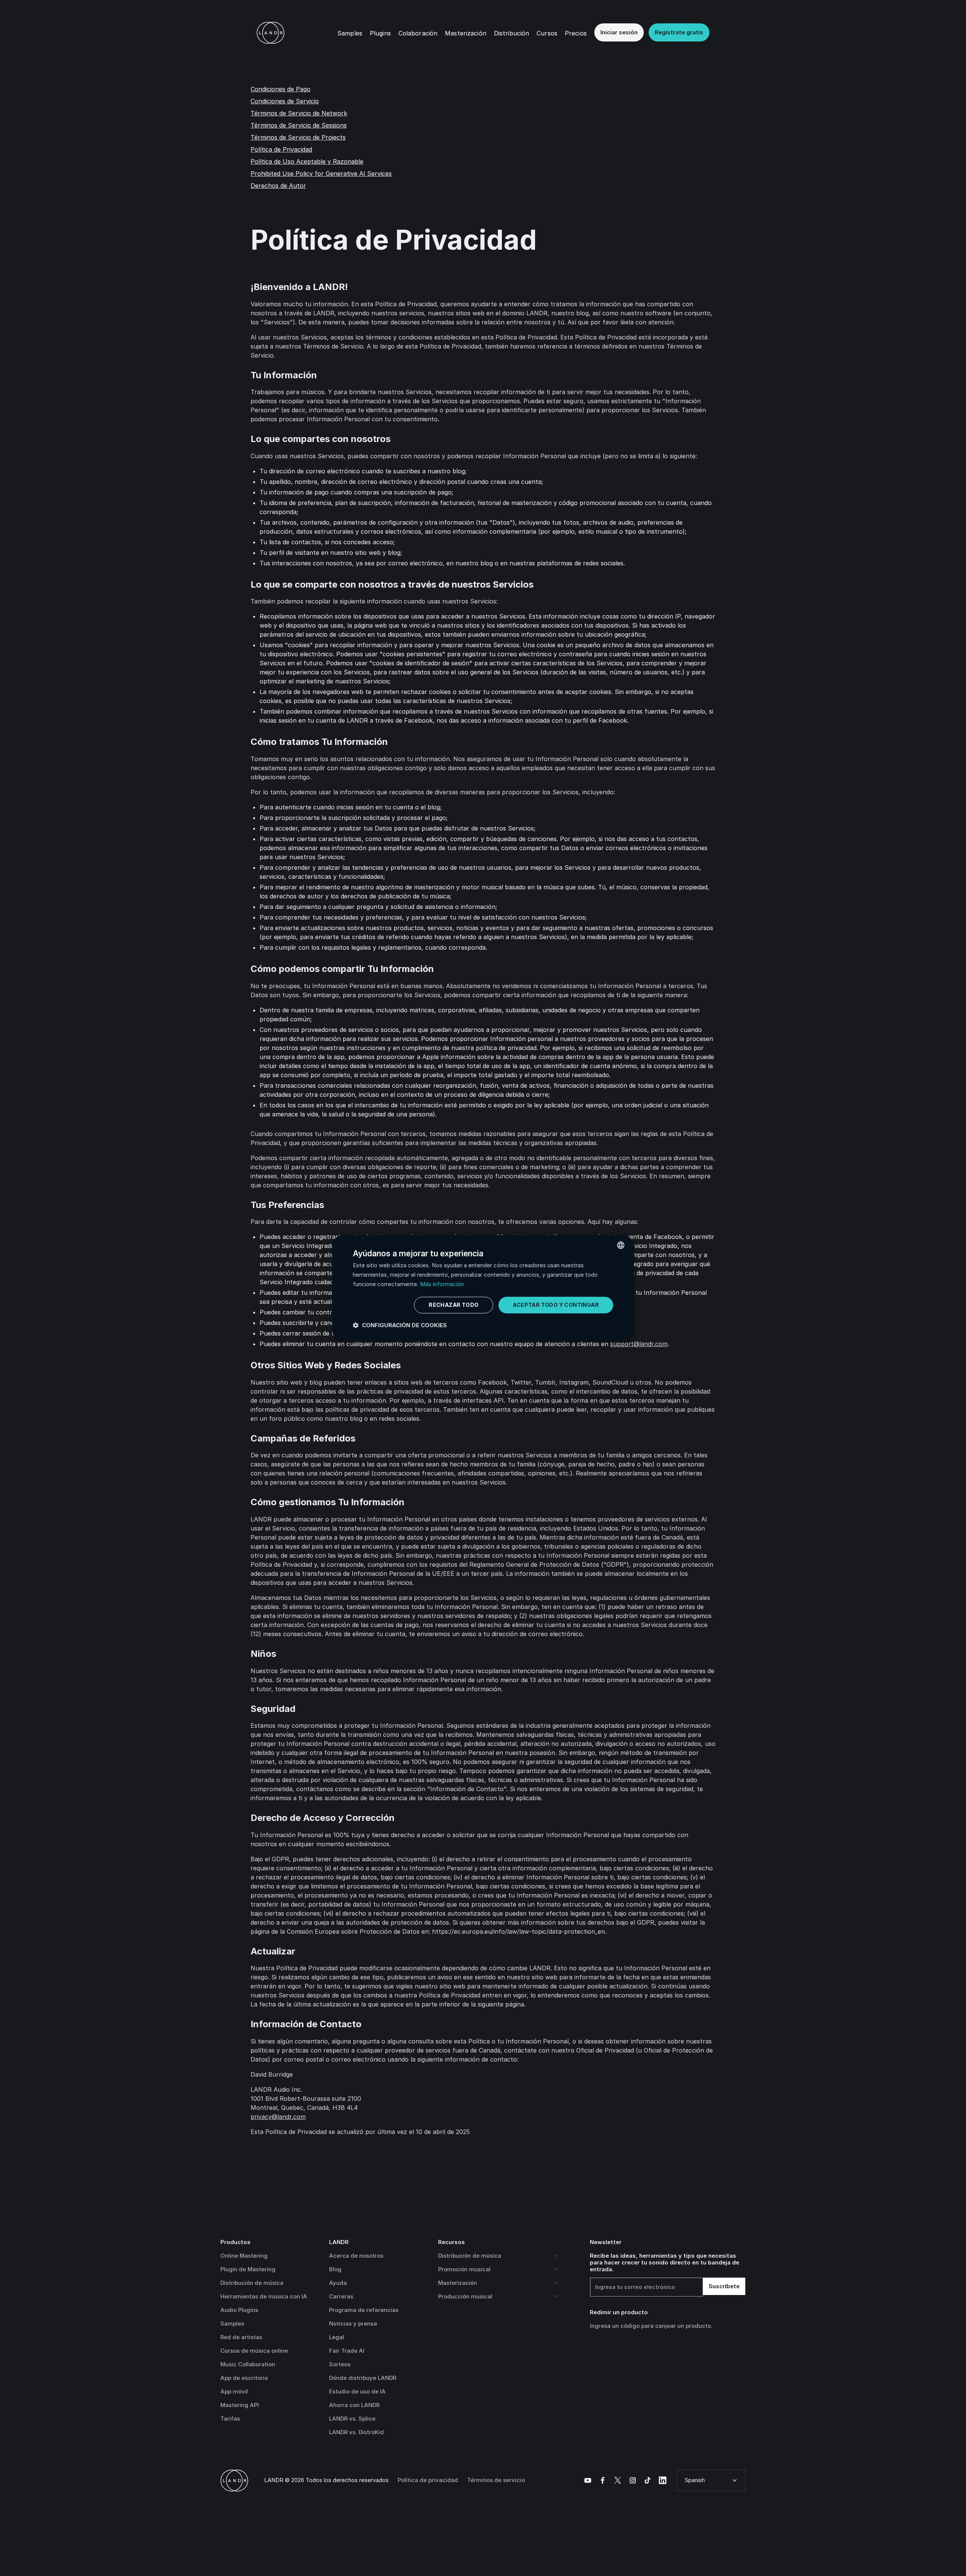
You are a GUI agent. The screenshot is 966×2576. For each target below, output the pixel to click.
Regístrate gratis (679, 32)
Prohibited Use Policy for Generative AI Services (321, 173)
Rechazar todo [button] (454, 1305)
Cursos (547, 33)
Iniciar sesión (619, 32)
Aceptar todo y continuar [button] (556, 1305)
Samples (350, 33)
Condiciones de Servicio (285, 101)
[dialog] (483, 1288)
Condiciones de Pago (281, 89)
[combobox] (621, 1245)
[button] (380, 33)
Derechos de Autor (278, 186)
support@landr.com (639, 1344)
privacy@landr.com (278, 2117)
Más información (442, 1284)
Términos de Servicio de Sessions (299, 125)
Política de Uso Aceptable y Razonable (307, 161)
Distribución (511, 33)
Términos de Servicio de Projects (298, 137)
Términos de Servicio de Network (299, 113)
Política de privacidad (428, 2480)
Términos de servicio (496, 2480)
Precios (576, 33)
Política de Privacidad (281, 149)
